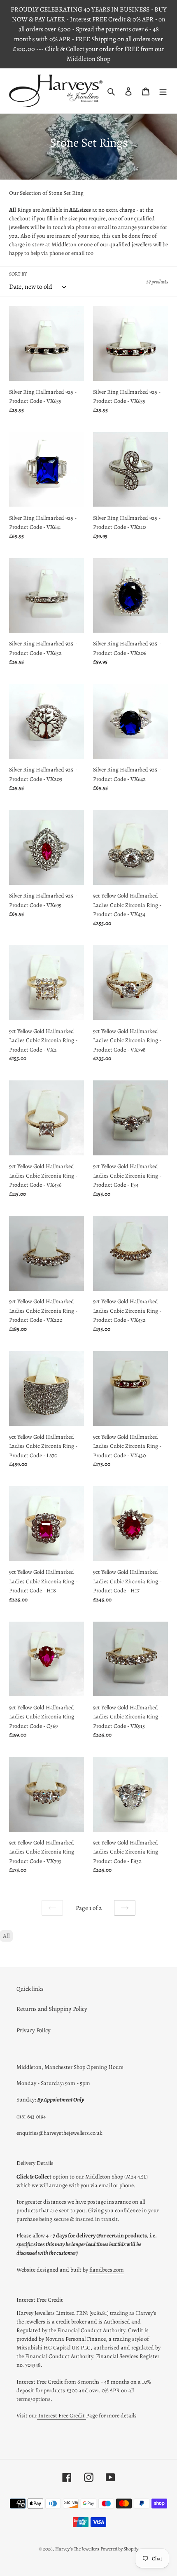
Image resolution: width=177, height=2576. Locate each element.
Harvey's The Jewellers (77, 2549)
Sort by (18, 274)
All (6, 1936)
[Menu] (163, 91)
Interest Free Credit (62, 2416)
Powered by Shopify (119, 2549)
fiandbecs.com (107, 2270)
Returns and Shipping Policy (52, 2009)
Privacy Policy (34, 2030)
